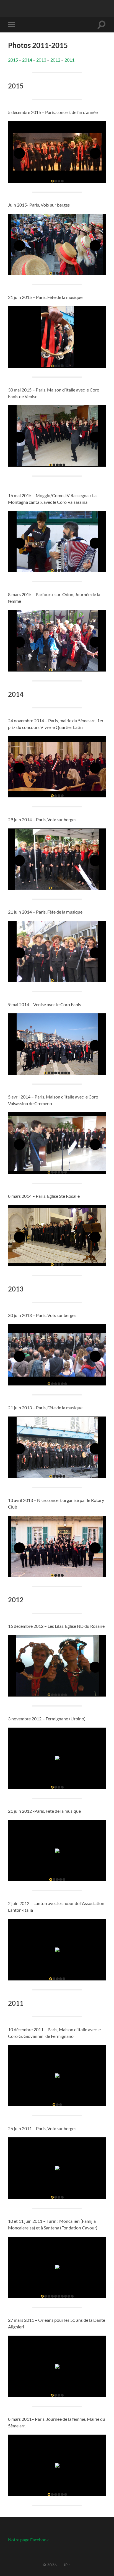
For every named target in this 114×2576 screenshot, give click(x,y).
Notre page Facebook (28, 2540)
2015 (13, 60)
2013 (41, 60)
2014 (27, 60)
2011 (69, 60)
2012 (55, 60)
